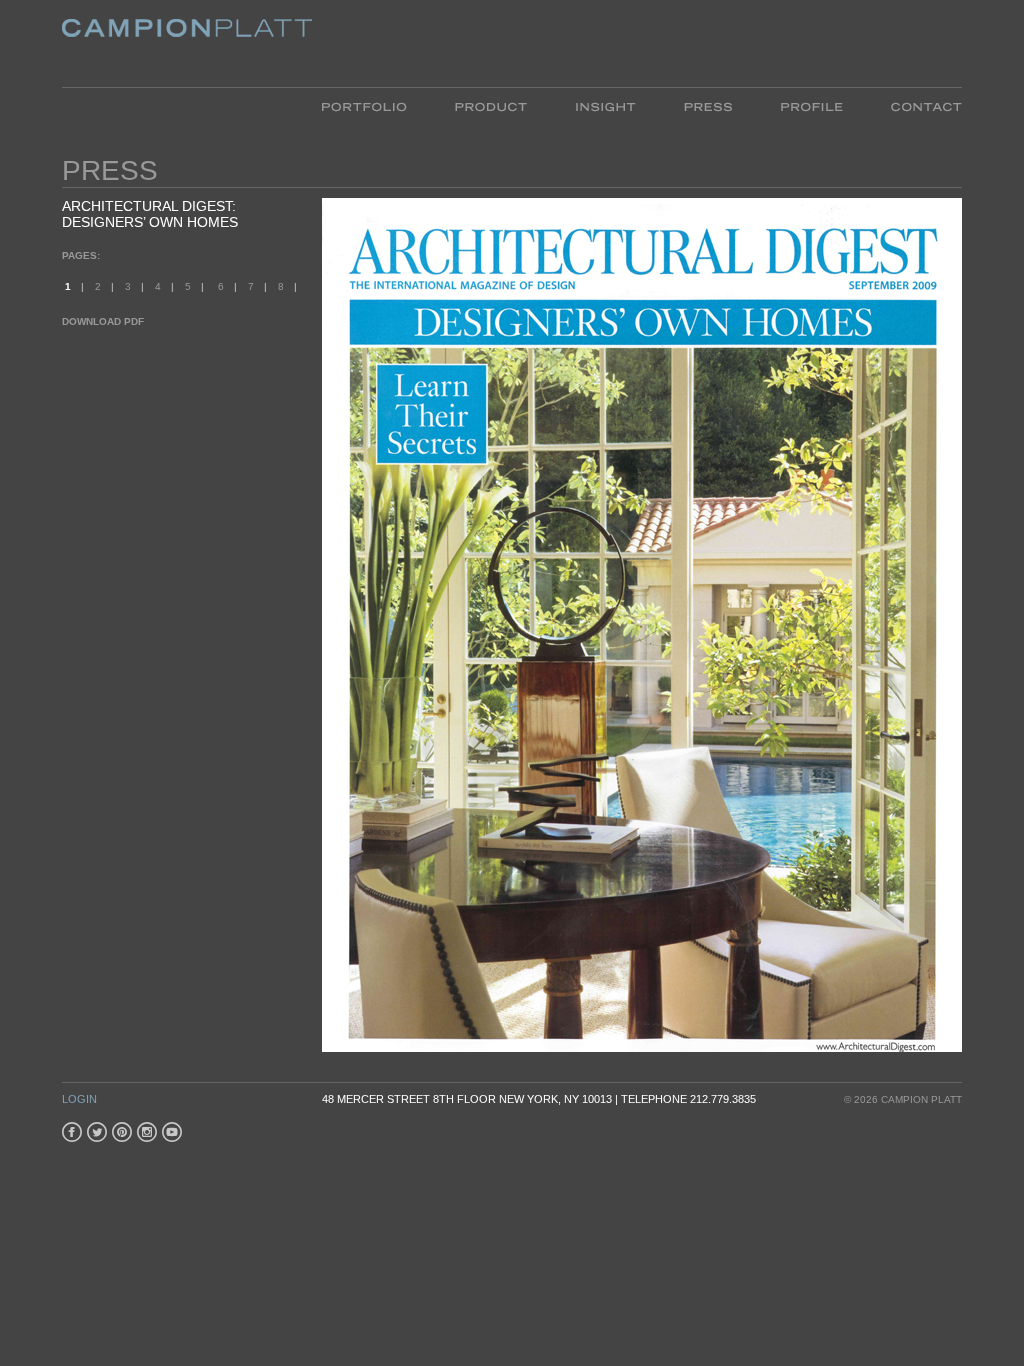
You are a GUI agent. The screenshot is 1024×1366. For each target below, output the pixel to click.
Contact (900, 105)
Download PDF (103, 321)
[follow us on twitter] (97, 1132)
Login (79, 1099)
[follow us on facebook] (72, 1132)
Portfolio (363, 105)
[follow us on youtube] (172, 1132)
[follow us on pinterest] (122, 1132)
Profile (786, 105)
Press (683, 105)
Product (465, 105)
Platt (165, 34)
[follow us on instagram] (147, 1132)
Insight (579, 105)
